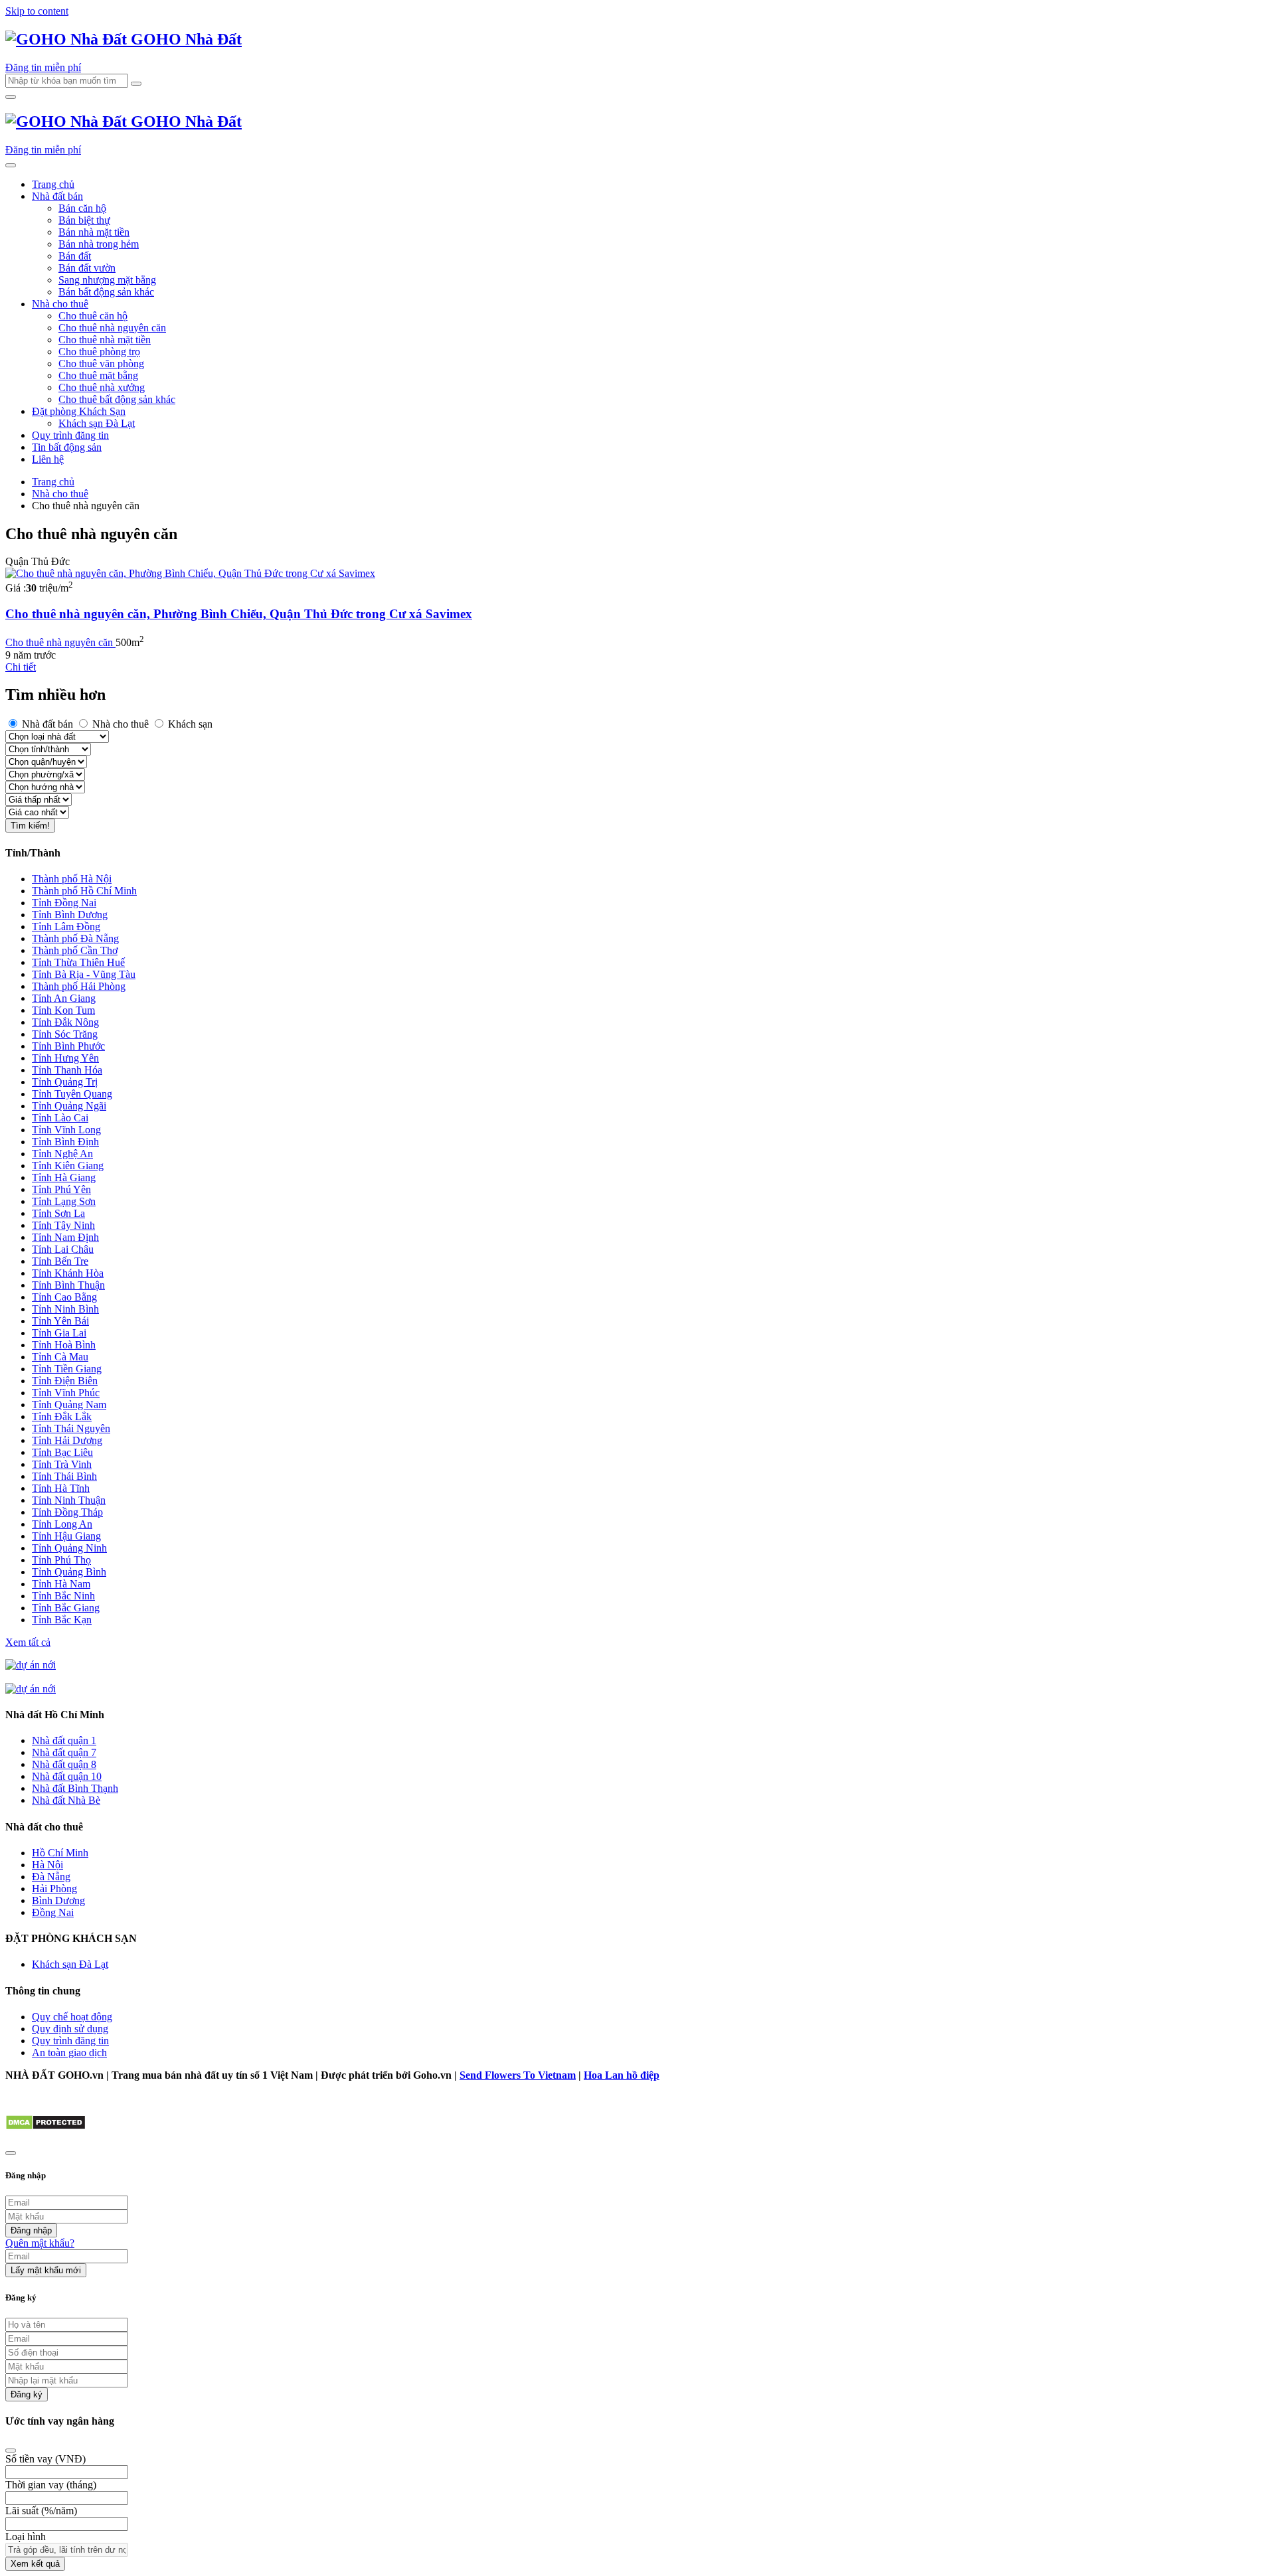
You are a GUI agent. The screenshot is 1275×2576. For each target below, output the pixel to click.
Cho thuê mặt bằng (98, 375)
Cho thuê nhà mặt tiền (105, 340)
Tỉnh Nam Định (65, 1237)
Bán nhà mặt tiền (94, 232)
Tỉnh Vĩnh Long (66, 1130)
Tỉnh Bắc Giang (66, 1608)
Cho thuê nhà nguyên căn (112, 328)
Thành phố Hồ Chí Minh (84, 891)
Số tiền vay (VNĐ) (45, 2459)
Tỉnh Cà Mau (60, 1357)
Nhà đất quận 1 (64, 1740)
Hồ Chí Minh (60, 1853)
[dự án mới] (31, 1665)
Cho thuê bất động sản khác (117, 399)
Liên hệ (48, 459)
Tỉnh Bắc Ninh (63, 1596)
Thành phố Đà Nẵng (75, 938)
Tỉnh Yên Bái (60, 1321)
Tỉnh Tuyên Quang (72, 1094)
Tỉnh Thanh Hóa (67, 1070)
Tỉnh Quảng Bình (69, 1572)
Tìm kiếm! (30, 826)
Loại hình (26, 2536)
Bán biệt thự (84, 220)
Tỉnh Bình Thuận (68, 1285)
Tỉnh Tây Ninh (63, 1225)
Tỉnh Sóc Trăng (65, 1034)
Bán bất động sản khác (106, 292)
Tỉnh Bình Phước (68, 1046)
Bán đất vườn (87, 268)
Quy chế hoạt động (72, 2017)
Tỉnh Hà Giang (64, 1177)
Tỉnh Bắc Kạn (62, 1620)
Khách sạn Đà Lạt (97, 423)
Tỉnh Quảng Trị (65, 1082)
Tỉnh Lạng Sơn (64, 1201)
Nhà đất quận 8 (64, 1764)
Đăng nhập (31, 2230)
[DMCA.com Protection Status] (45, 2127)
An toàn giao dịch (69, 2053)
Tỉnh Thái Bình (64, 1476)
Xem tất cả (28, 1642)
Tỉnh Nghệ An (62, 1154)
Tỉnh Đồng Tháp (67, 1512)
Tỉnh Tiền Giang (67, 1369)
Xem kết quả (35, 2564)
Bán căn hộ (82, 208)
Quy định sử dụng (70, 2029)
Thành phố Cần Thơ (75, 950)
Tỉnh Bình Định (65, 1142)
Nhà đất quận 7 (64, 1752)
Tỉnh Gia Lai (59, 1333)
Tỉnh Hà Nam (61, 1584)
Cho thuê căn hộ (93, 316)
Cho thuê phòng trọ (99, 352)
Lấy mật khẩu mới (46, 2270)
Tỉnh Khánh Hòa (68, 1273)
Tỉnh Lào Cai (60, 1118)
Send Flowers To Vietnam (518, 2075)
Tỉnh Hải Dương (67, 1440)
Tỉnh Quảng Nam (69, 1405)
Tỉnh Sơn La (58, 1213)
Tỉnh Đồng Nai (64, 903)
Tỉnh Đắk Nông (65, 1022)
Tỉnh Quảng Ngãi (69, 1106)
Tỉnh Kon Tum (63, 1010)
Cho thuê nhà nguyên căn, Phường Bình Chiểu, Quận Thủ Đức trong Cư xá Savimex (239, 614)
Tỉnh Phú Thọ (61, 1560)
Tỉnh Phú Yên (61, 1189)
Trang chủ (53, 184)
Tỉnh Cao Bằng (64, 1297)
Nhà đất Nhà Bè (66, 1800)
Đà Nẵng (51, 1877)
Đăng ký (27, 2394)
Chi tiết (21, 667)
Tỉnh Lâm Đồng (66, 926)
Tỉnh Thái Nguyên (71, 1428)
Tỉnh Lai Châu (63, 1249)
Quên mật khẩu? (40, 2243)
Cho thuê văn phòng (101, 363)
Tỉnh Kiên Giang (68, 1166)
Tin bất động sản (67, 447)
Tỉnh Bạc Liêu (62, 1452)
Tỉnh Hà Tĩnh (61, 1488)
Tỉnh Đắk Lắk (62, 1416)
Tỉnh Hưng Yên (65, 1058)
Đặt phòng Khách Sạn (79, 411)
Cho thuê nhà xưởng (102, 387)
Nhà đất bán (57, 196)
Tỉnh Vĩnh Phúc (66, 1393)
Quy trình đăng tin (70, 435)
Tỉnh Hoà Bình (64, 1345)
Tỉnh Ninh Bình (65, 1309)
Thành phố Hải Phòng (79, 986)
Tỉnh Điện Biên (65, 1381)
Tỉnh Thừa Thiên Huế (78, 962)
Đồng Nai (53, 1912)
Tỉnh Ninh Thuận (69, 1500)
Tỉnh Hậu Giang (66, 1536)
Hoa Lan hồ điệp (622, 2075)
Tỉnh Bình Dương (70, 915)
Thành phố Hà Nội (72, 879)
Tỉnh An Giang (64, 998)
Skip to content (37, 11)
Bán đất (75, 256)
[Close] (11, 2451)
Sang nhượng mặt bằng (107, 280)
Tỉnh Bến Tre (60, 1261)
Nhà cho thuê (60, 304)
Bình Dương (58, 1900)
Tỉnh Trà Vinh (62, 1464)
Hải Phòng (54, 1889)
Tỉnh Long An (62, 1524)
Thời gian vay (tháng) (51, 2485)
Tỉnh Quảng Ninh (69, 1548)
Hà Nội (47, 1865)
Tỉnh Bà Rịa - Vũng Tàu (84, 974)
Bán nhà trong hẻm (99, 244)
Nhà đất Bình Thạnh (75, 1788)
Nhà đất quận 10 (67, 1776)
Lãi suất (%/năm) (41, 2511)
